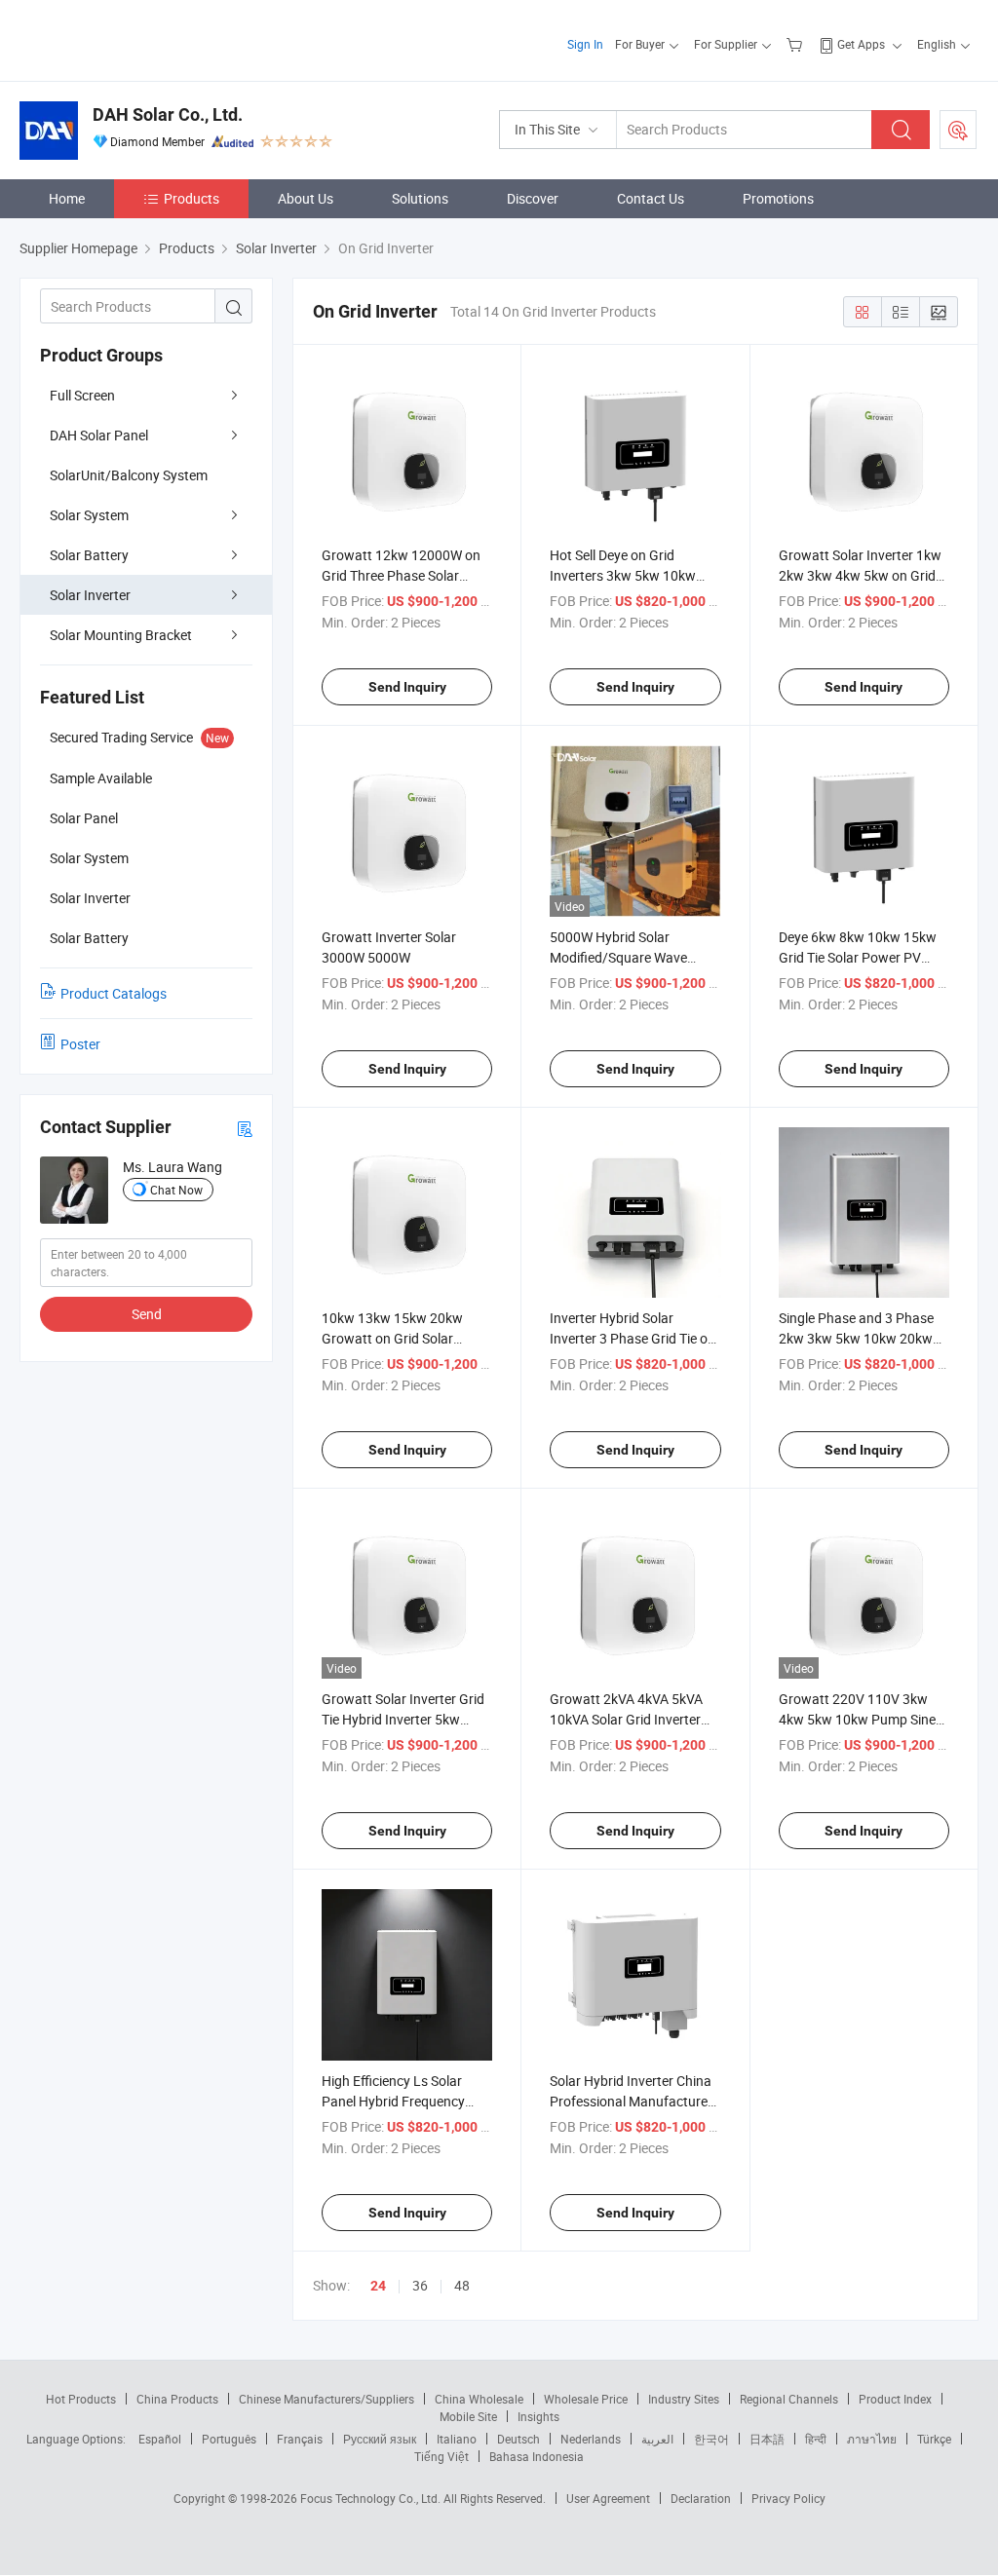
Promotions (778, 198)
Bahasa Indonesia (537, 2456)
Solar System (89, 515)
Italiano (457, 2439)
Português (229, 2439)
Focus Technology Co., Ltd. (372, 2498)
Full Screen (82, 395)
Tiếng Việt (441, 2456)
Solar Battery (89, 555)
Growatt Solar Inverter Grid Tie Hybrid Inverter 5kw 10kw (403, 1719)
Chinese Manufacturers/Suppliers (326, 2399)
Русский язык (380, 2439)
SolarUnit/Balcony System (129, 475)
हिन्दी (816, 2439)
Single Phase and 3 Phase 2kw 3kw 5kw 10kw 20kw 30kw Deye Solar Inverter (856, 1338)
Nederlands (591, 2439)
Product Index (895, 2399)
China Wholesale (479, 2399)
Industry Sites (684, 2399)
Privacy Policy (788, 2498)
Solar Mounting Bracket (121, 635)
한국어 (711, 2439)
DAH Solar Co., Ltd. (168, 114)
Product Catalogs (114, 993)
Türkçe (934, 2439)
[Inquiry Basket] (797, 44)
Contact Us (651, 198)
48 (462, 2285)
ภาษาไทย (872, 2439)
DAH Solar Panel (99, 435)
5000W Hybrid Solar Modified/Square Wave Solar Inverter (618, 957)
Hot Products (81, 2399)
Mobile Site (468, 2416)
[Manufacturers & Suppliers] (145, 38)
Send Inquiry (407, 687)
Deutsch (518, 2439)
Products (192, 198)
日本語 (767, 2439)
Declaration (701, 2498)
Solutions (420, 198)
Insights (538, 2416)
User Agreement (608, 2498)
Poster (80, 1044)
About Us (306, 198)
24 (378, 2286)
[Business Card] (245, 1128)
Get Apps (861, 44)
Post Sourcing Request (958, 130)
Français (300, 2439)
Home (67, 198)
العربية (657, 2439)
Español (160, 2439)
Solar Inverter (90, 595)
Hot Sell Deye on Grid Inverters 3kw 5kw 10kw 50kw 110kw (623, 575)
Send (147, 1314)
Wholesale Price (586, 2399)
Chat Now (176, 1190)
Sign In (585, 44)
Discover (533, 198)
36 (420, 2285)
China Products (177, 2399)
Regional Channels (789, 2399)
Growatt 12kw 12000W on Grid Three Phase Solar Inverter (401, 575)
